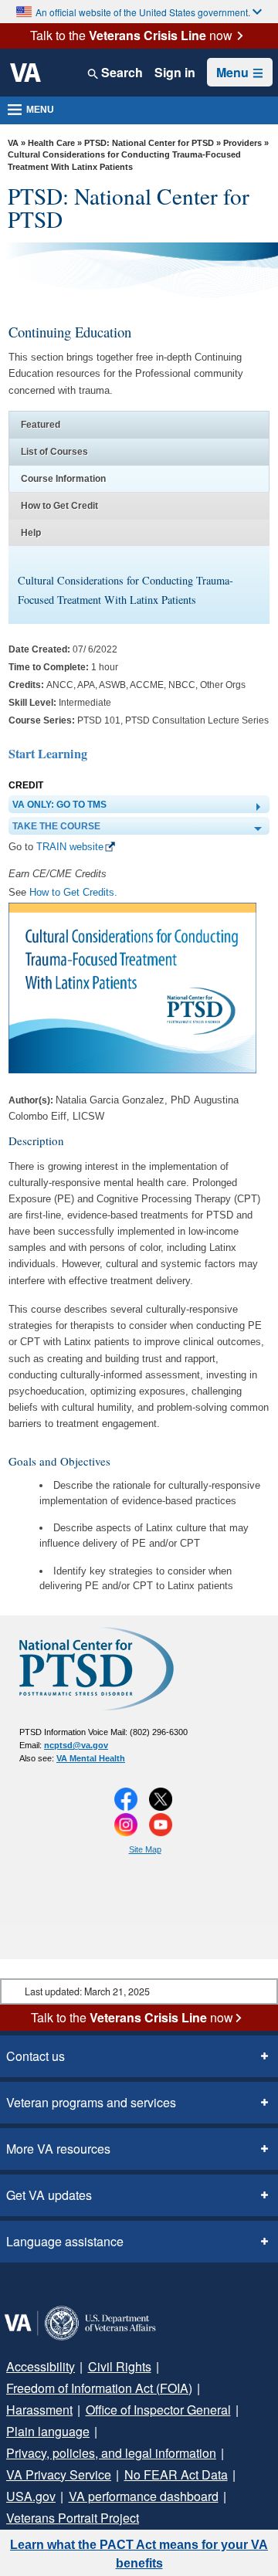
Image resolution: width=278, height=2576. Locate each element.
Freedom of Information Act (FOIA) (99, 2388)
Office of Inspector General (158, 2410)
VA (13, 143)
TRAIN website (70, 847)
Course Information (63, 479)
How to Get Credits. (73, 892)
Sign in (175, 73)
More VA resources (58, 2149)
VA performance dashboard (144, 2496)
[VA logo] (25, 73)
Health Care (51, 143)
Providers (242, 143)
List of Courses (54, 452)
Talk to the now (131, 36)
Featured (41, 425)
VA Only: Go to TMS (59, 805)
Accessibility (41, 2366)
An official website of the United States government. (143, 12)
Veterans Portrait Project (73, 2518)
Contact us (36, 2056)
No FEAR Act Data (176, 2474)
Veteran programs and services (91, 2102)
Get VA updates (49, 2195)
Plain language (48, 2431)
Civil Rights (120, 2366)
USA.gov (31, 2496)
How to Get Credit (59, 506)
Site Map (145, 1849)
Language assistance (65, 2241)
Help (31, 533)
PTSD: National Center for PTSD (149, 143)
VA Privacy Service (59, 2474)
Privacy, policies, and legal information (111, 2453)
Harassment (39, 2410)
